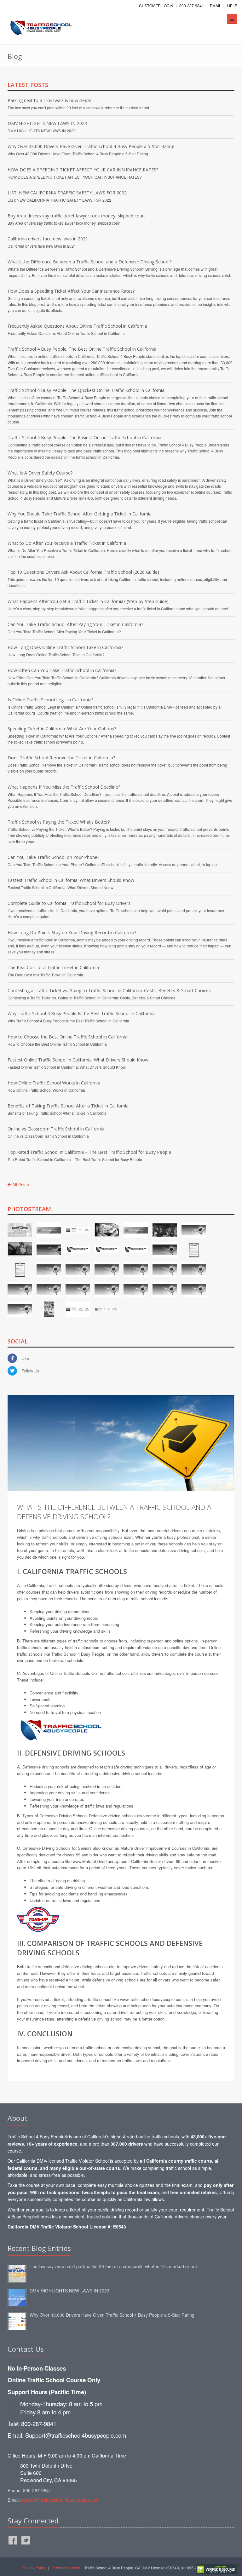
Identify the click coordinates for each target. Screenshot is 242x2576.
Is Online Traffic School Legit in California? (50, 700)
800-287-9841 (192, 6)
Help (232, 6)
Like (25, 1358)
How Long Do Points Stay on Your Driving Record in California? (72, 932)
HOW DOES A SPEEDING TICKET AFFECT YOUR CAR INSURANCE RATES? (83, 170)
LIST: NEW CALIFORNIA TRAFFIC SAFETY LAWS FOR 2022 (67, 193)
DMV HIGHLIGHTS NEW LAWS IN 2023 (47, 123)
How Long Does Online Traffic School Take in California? (65, 647)
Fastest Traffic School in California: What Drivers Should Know (71, 880)
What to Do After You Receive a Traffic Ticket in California (67, 543)
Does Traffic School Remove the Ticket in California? (61, 758)
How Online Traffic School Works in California (54, 1083)
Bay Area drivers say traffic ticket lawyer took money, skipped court (76, 216)
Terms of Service (66, 2568)
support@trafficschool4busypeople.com (60, 2500)
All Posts (20, 1184)
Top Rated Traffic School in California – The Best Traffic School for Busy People (89, 1152)
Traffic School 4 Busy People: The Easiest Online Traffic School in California (84, 437)
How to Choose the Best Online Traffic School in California (67, 1037)
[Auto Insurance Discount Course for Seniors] (38, 1919)
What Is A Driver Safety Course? (40, 473)
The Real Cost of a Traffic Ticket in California (53, 967)
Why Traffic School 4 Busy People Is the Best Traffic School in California (81, 1013)
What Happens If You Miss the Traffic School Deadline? (64, 787)
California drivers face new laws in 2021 (48, 239)
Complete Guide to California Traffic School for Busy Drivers (69, 903)
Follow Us (30, 1371)
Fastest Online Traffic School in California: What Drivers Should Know (78, 1060)
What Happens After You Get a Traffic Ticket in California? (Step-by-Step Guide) (88, 601)
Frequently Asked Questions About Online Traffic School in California (77, 326)
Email (216, 6)
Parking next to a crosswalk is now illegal (49, 100)
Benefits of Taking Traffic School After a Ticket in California (68, 1106)
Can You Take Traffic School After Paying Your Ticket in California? (75, 624)
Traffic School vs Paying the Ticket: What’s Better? (59, 822)
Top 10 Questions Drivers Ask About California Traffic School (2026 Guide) (83, 572)
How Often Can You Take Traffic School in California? (62, 670)
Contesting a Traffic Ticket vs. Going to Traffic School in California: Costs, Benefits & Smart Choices (109, 990)
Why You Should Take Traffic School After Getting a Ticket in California (80, 514)
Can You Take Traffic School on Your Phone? (53, 857)
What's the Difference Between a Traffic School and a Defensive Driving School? (89, 262)
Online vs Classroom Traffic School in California (56, 1129)
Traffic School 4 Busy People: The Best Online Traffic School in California (82, 349)
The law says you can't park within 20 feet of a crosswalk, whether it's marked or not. (114, 2266)
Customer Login (156, 6)
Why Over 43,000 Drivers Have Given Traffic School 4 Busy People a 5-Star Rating (91, 146)
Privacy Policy (34, 2568)
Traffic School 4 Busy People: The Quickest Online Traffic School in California (86, 390)
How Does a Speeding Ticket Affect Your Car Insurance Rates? (71, 291)
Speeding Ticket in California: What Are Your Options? (62, 729)
